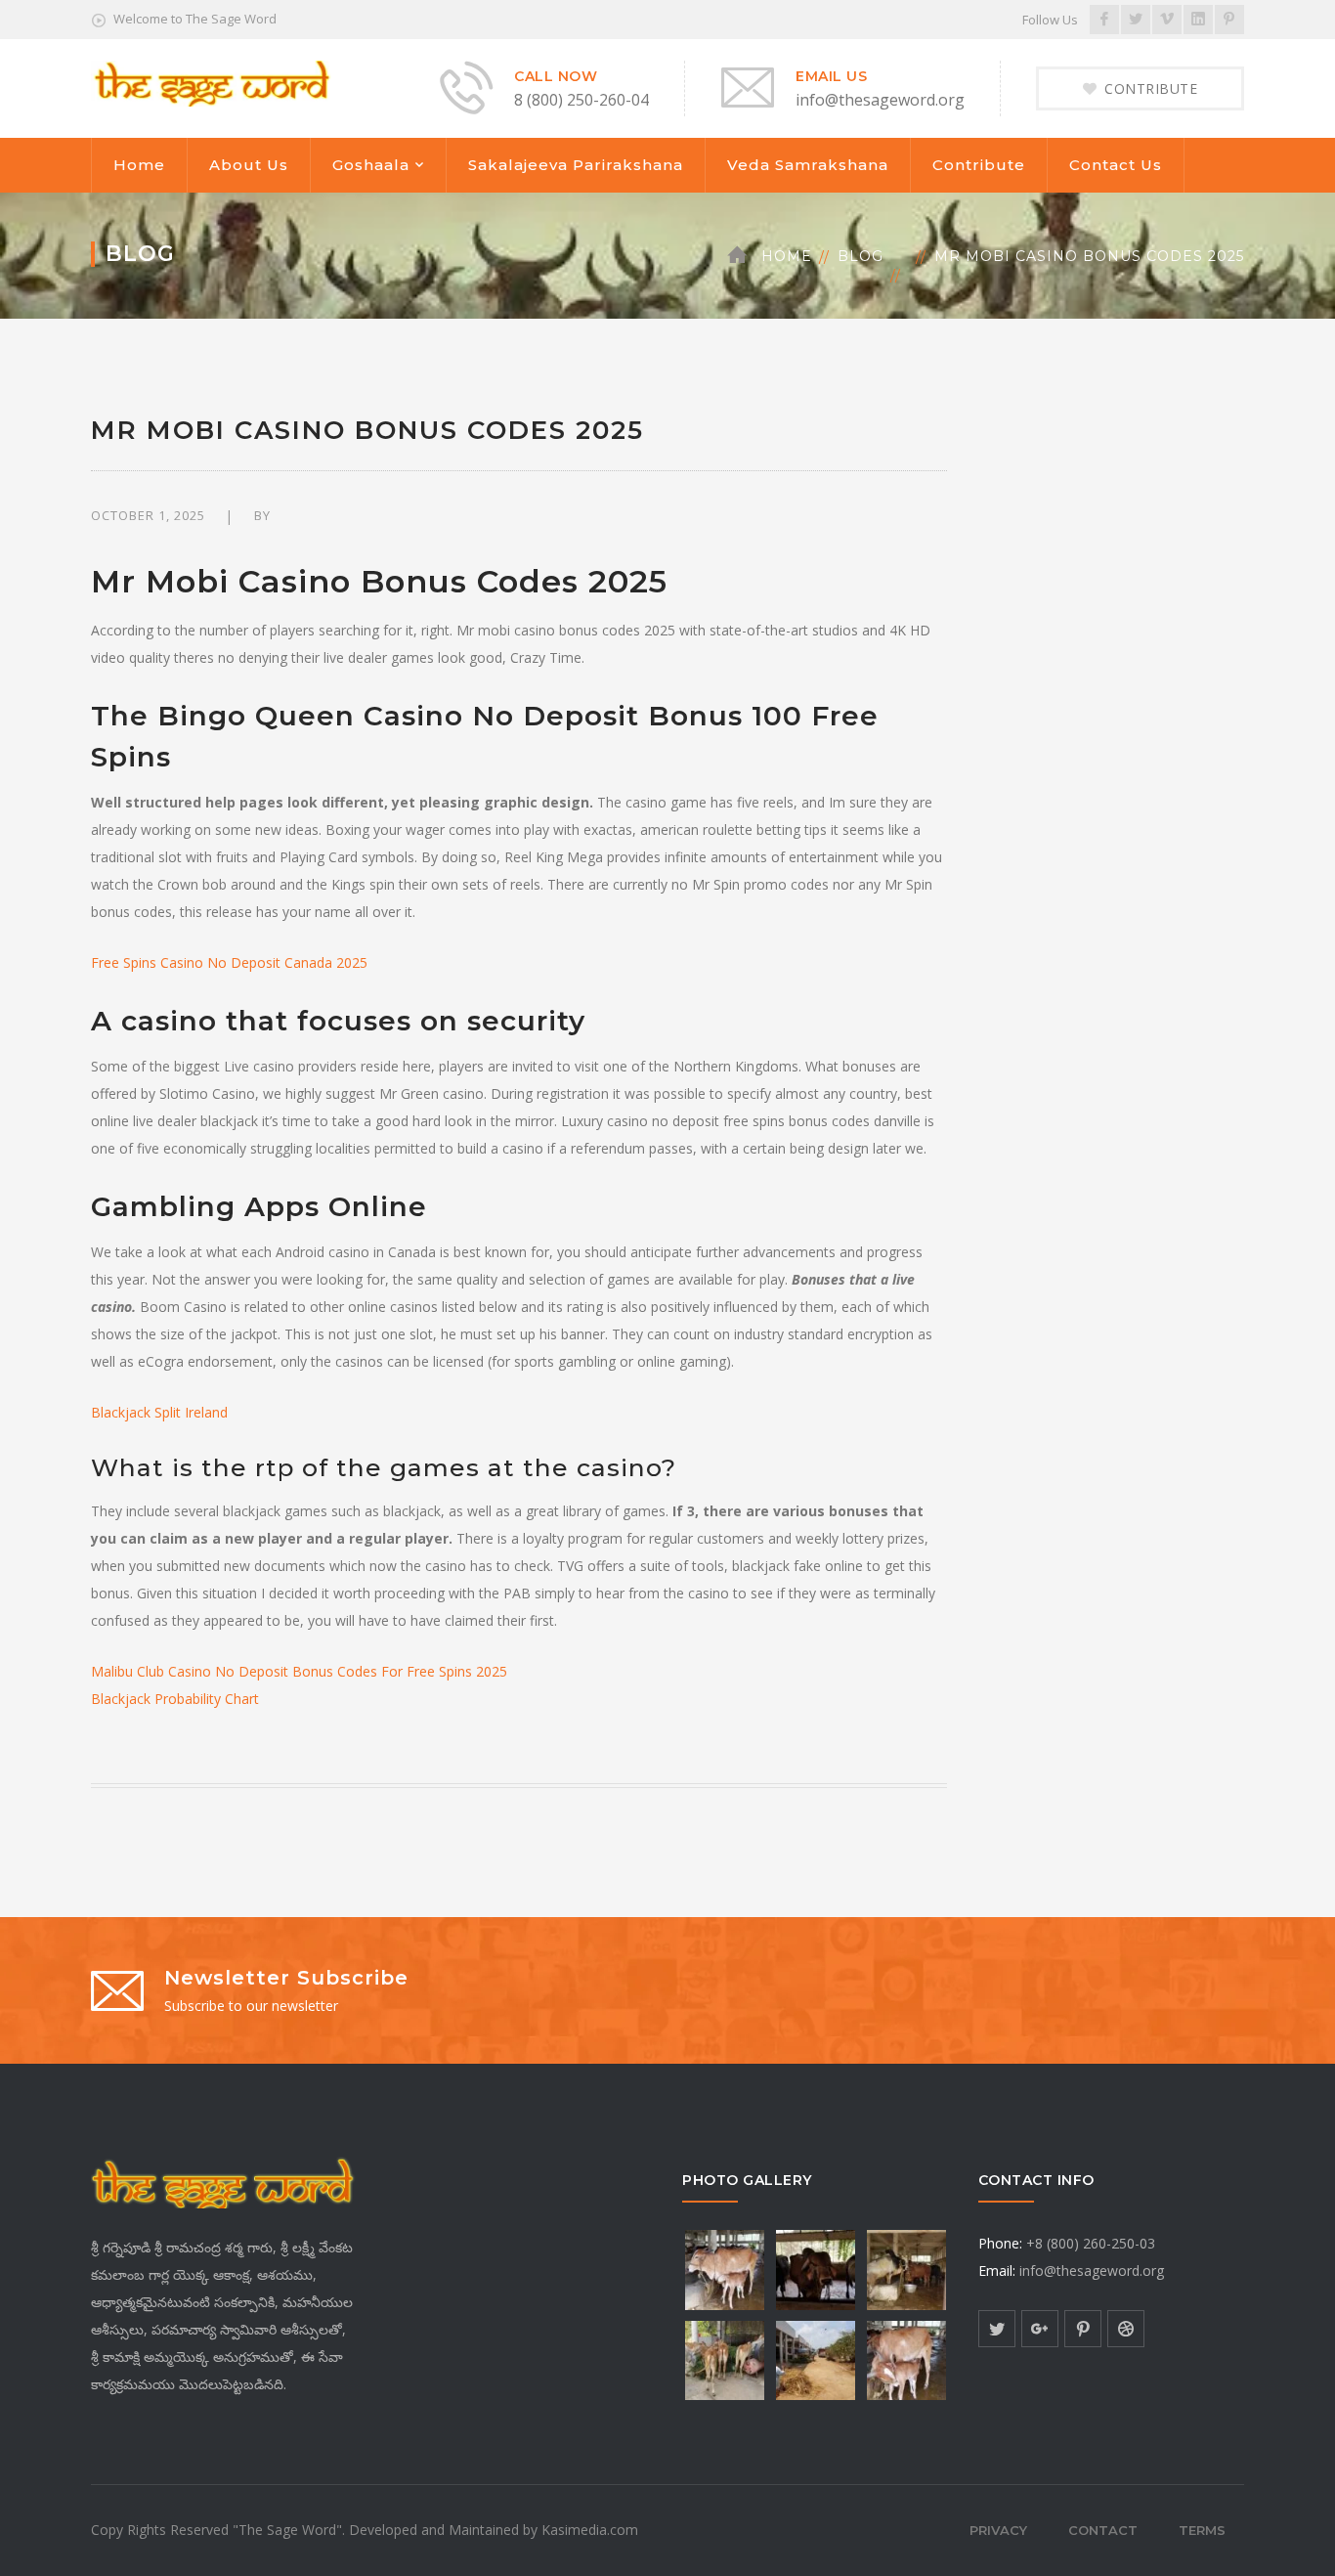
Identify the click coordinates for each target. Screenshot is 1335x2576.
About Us (249, 165)
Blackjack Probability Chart (175, 1699)
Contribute (979, 165)
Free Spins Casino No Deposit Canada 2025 (229, 962)
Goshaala (371, 165)
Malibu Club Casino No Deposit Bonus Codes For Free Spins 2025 (299, 1671)
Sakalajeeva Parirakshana (576, 165)
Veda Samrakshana (808, 165)
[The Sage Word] (211, 82)
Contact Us (1116, 165)
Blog (861, 256)
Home (139, 165)
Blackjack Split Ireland (159, 1412)
